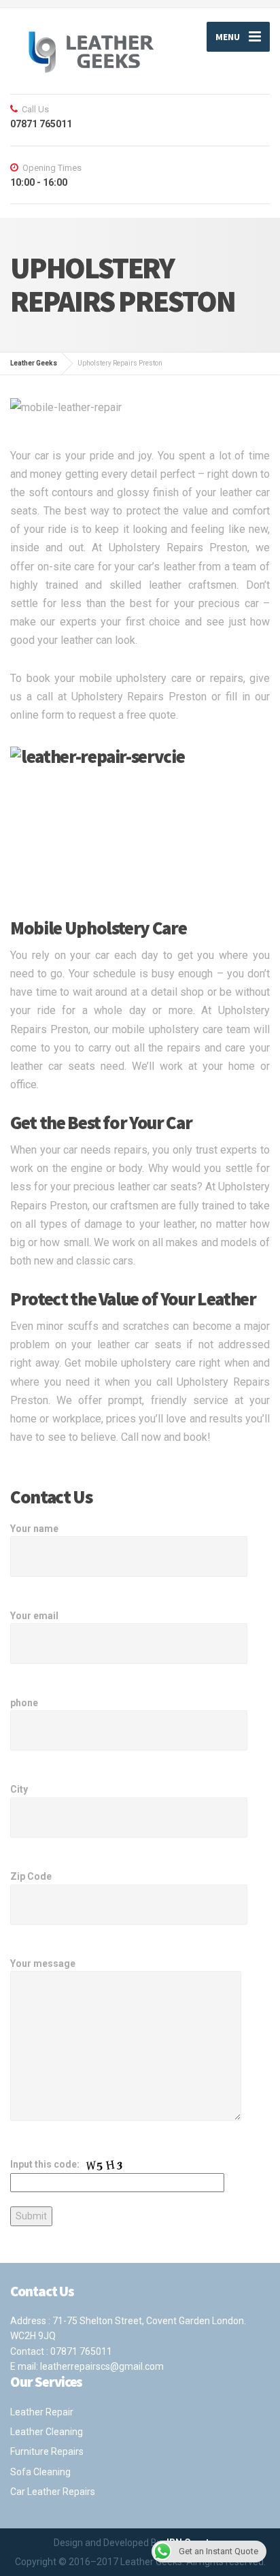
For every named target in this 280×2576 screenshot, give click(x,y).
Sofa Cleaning (40, 2472)
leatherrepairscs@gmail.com (102, 2366)
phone (24, 1703)
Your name (34, 1529)
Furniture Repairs (47, 2451)
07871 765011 (81, 2351)
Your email (34, 1616)
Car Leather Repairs (53, 2492)
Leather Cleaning (47, 2432)
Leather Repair (42, 2412)
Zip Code (31, 1876)
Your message (43, 1963)
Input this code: (46, 2164)
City (19, 1789)
